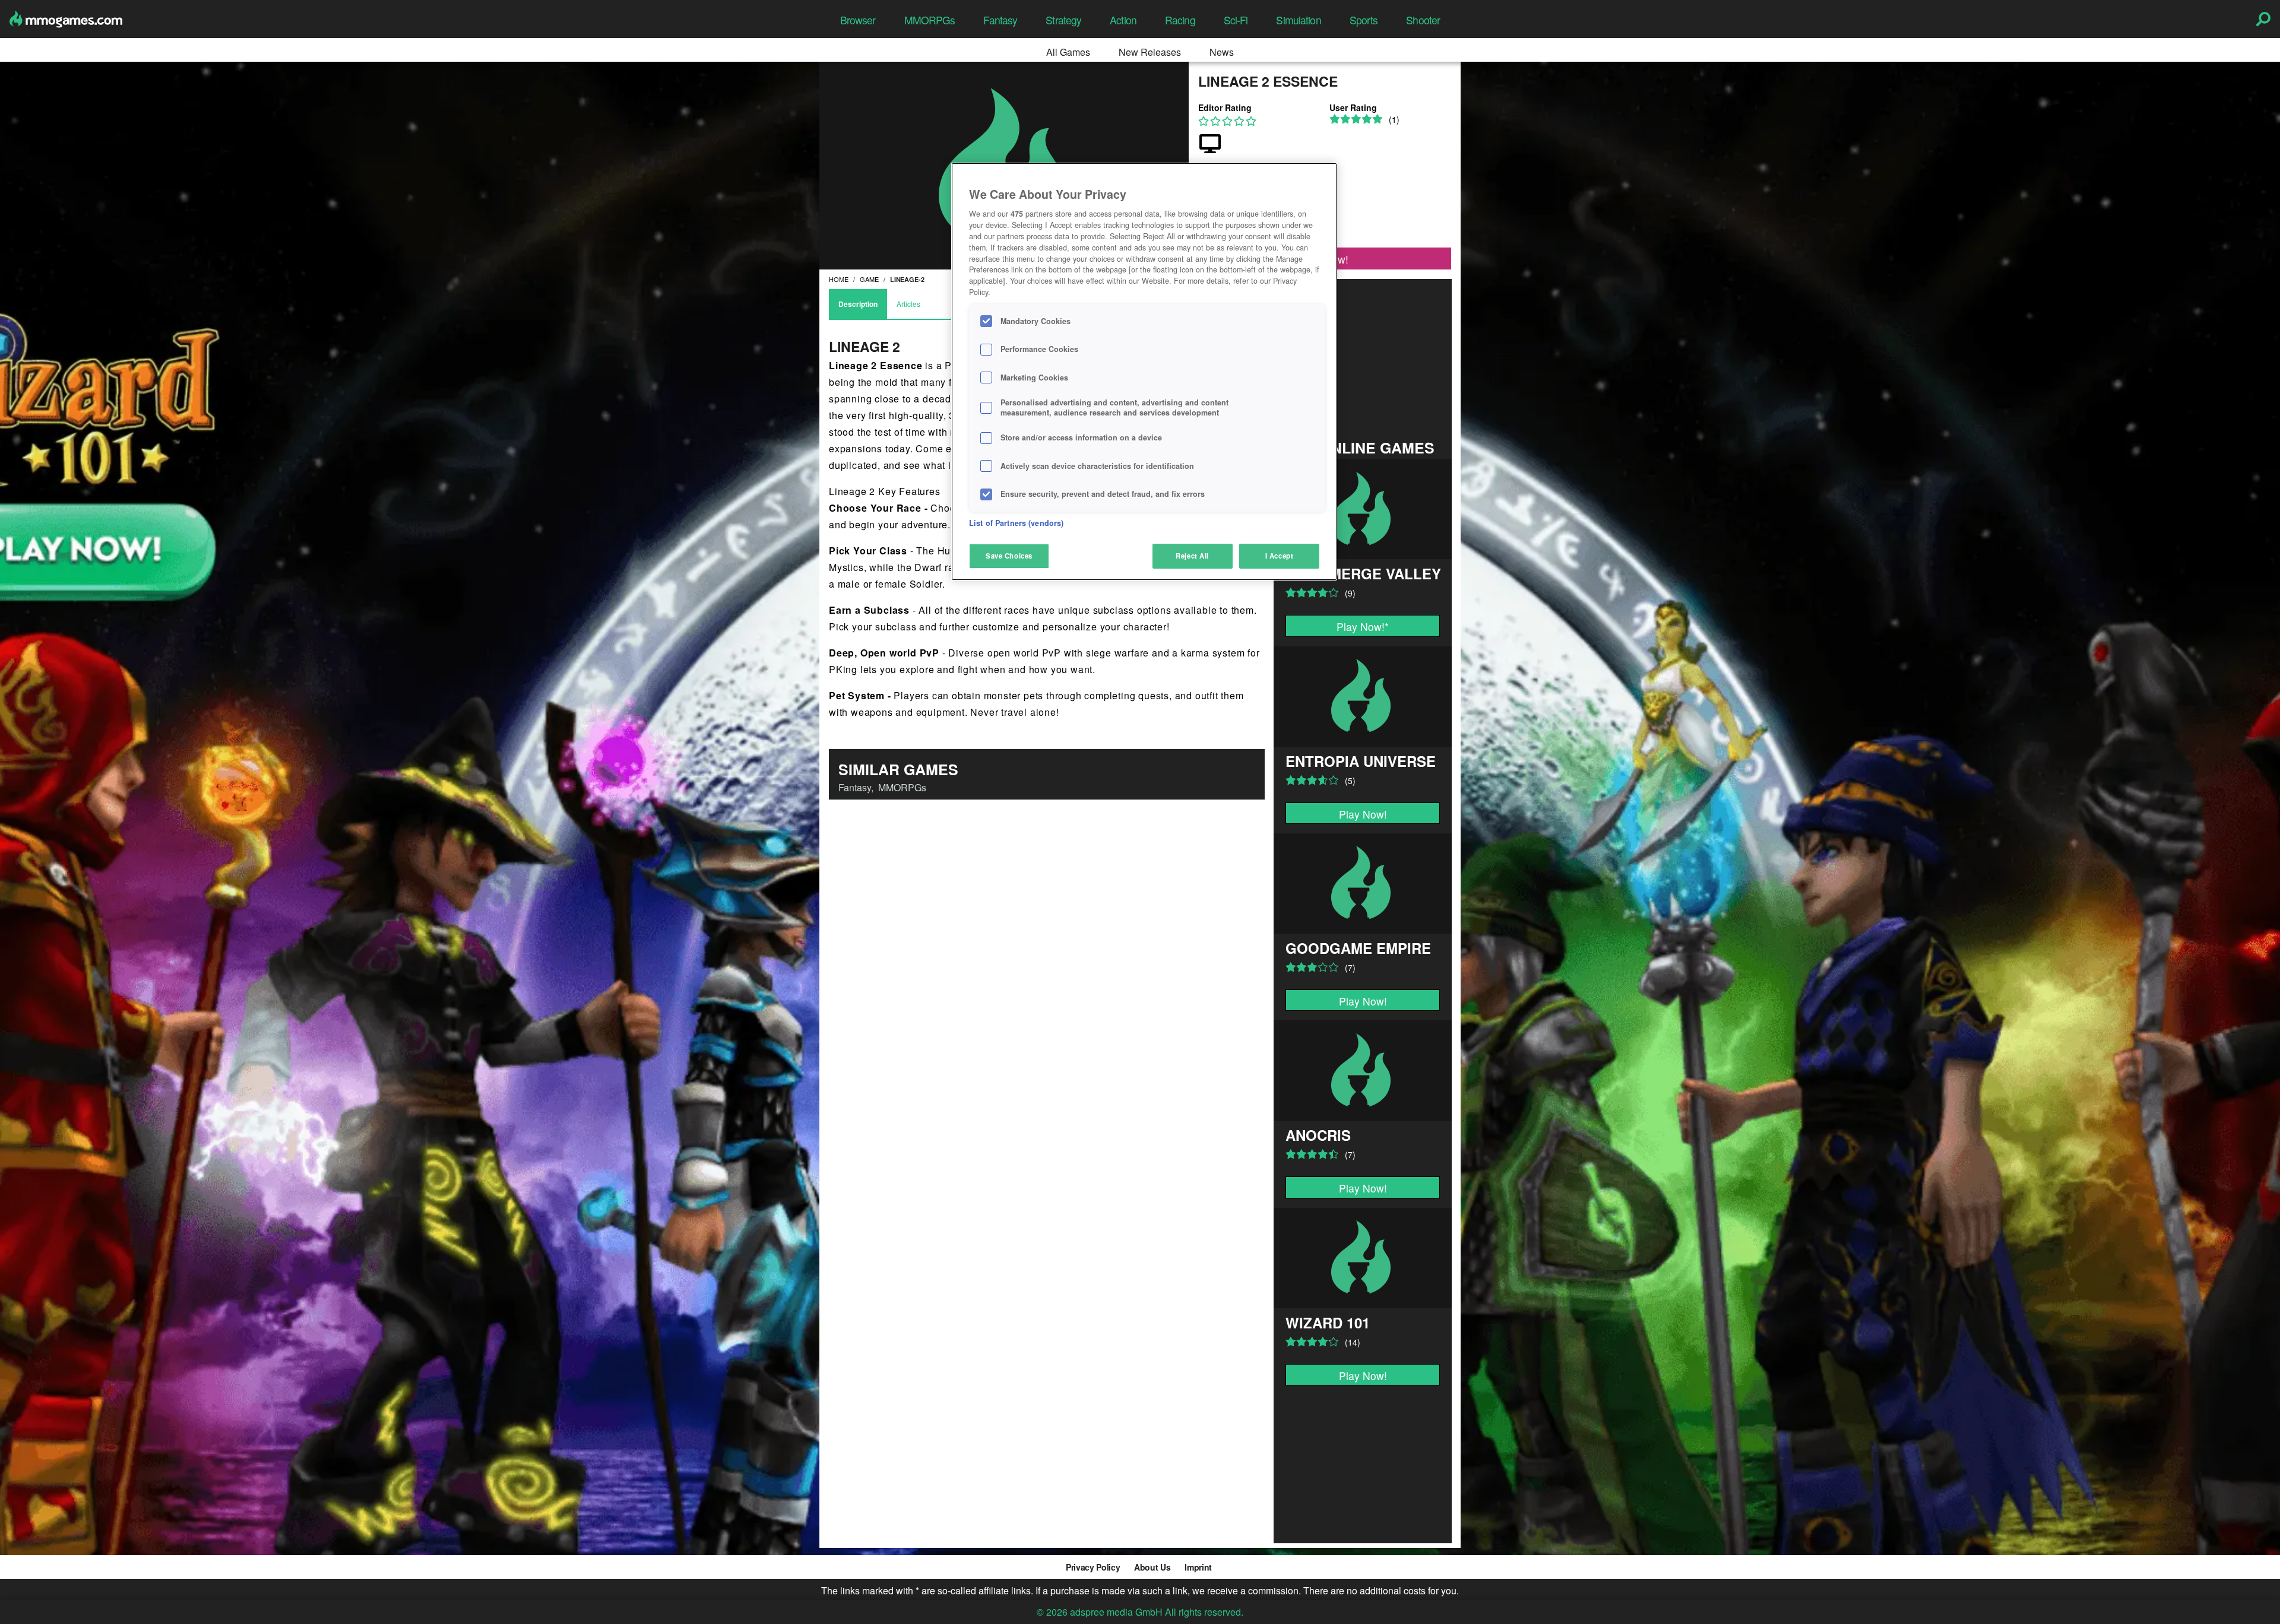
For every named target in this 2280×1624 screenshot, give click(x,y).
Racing (1180, 20)
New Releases (1150, 52)
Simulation (1298, 20)
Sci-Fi (1236, 20)
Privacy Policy (1093, 1567)
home (839, 279)
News (1222, 52)
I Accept (1280, 556)
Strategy (1063, 20)
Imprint (1198, 1567)
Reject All (1192, 556)
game (869, 279)
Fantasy (1000, 20)
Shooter (1423, 20)
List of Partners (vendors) (1016, 523)
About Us (1152, 1567)
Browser (858, 20)
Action (1123, 20)
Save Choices (1009, 556)
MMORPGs (930, 20)
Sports (1364, 20)
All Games (1068, 52)
